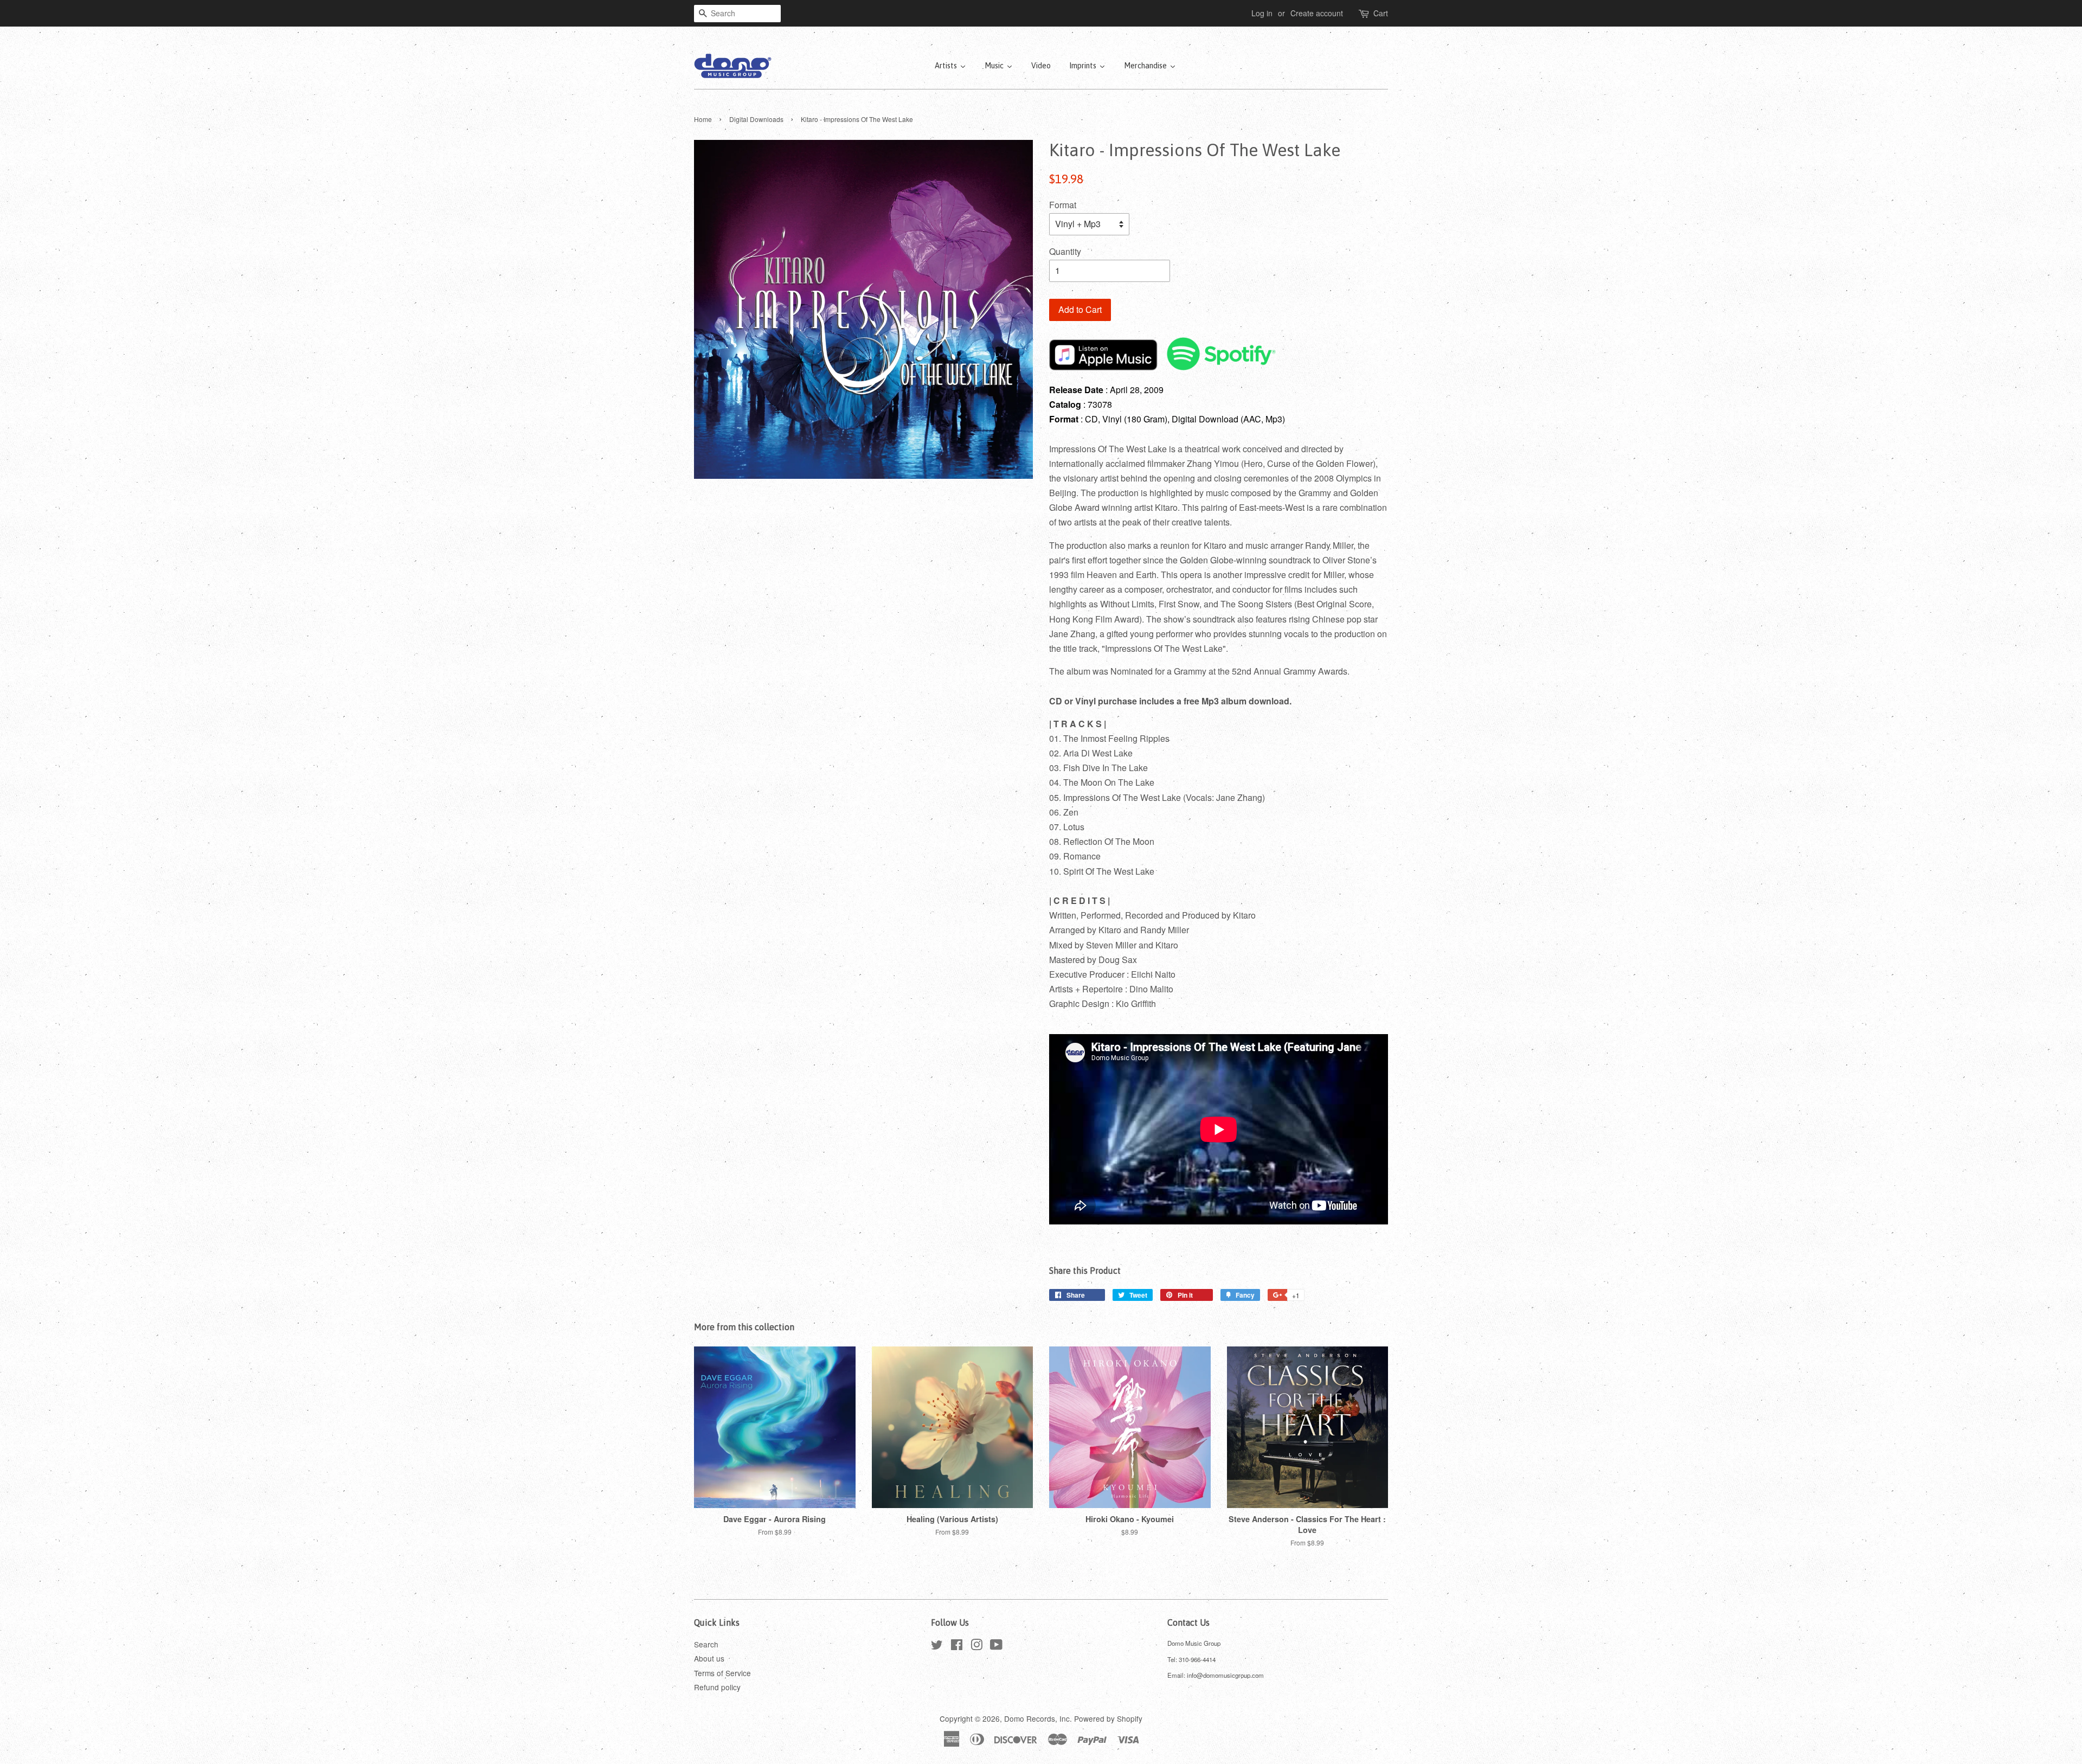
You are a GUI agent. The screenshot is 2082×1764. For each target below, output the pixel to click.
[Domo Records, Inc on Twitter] (937, 1646)
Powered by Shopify (1108, 1718)
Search (706, 1644)
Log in (1262, 13)
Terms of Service (722, 1673)
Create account (1317, 13)
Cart (1381, 13)
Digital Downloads (756, 119)
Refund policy (717, 1687)
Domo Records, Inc (1037, 1718)
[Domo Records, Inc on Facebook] (957, 1646)
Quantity (1065, 251)
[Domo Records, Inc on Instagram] (976, 1646)
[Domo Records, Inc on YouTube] (996, 1646)
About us (709, 1658)
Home (703, 119)
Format (1063, 205)
